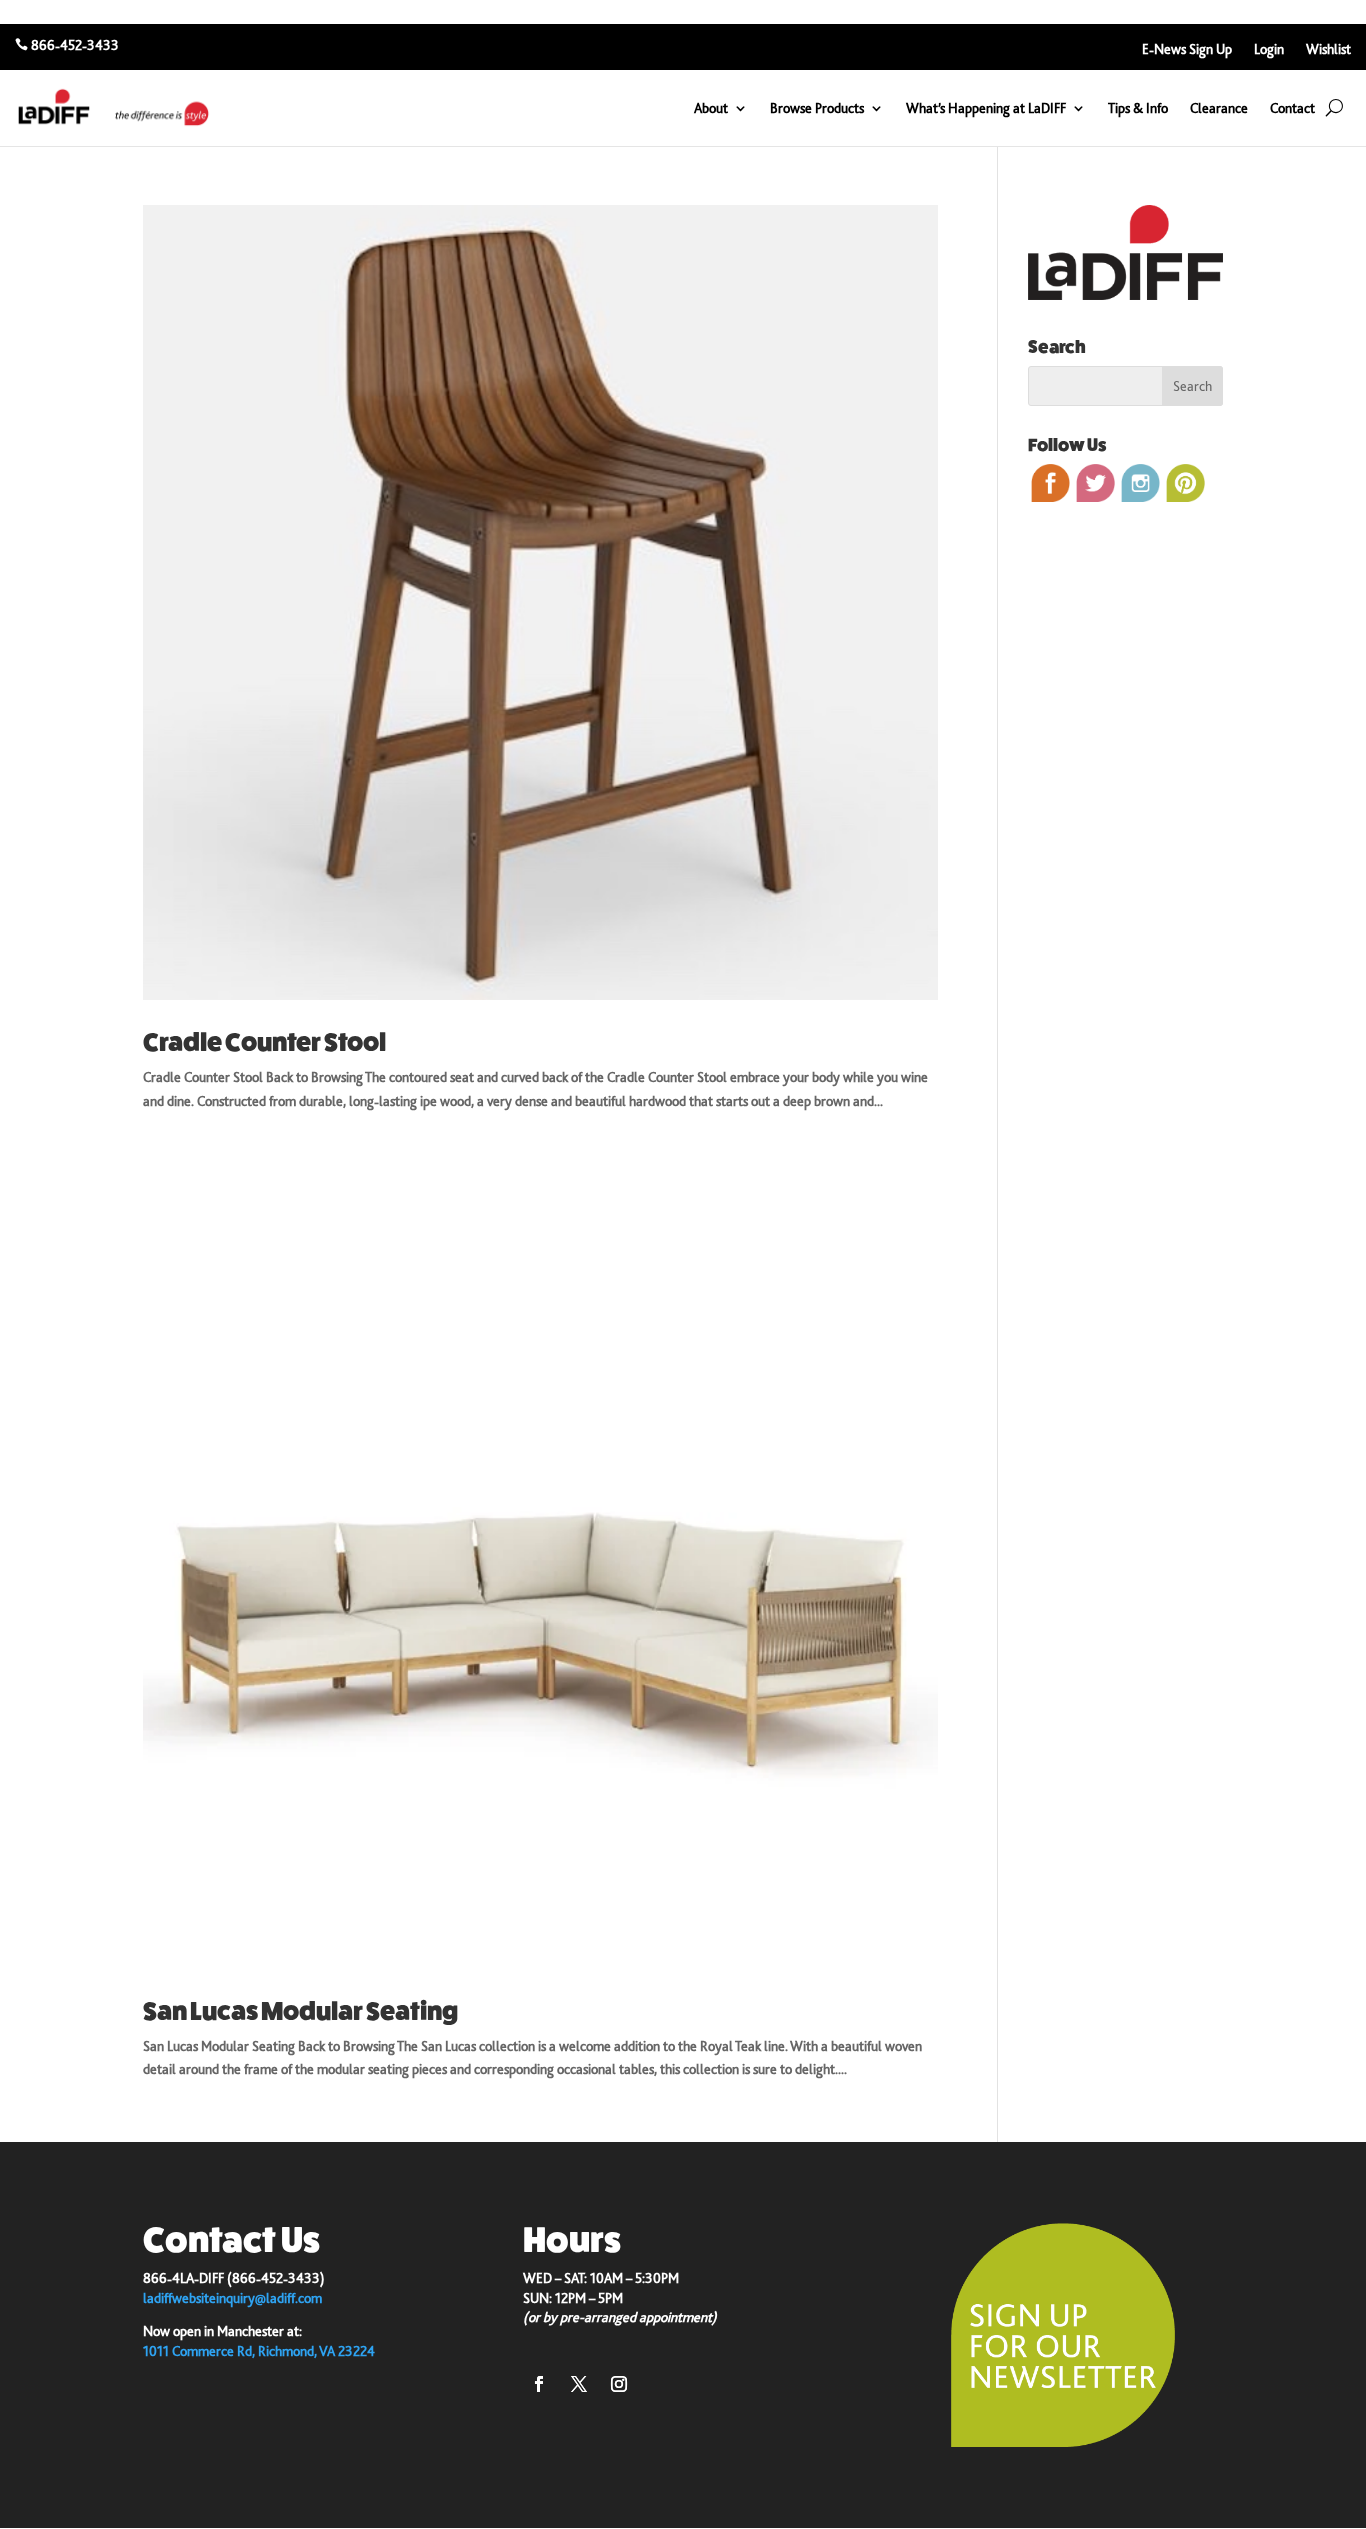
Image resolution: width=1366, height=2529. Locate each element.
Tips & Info (1138, 108)
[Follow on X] (579, 2384)
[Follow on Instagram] (619, 2384)
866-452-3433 (75, 45)
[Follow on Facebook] (539, 2384)
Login (1269, 49)
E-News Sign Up (1187, 49)
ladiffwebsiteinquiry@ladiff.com (232, 2298)
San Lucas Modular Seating (300, 2011)
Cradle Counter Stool (264, 1042)
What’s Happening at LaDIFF (986, 108)
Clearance (1219, 108)
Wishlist (1328, 49)
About (711, 108)
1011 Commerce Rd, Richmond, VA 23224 (259, 2351)
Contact (1292, 108)
